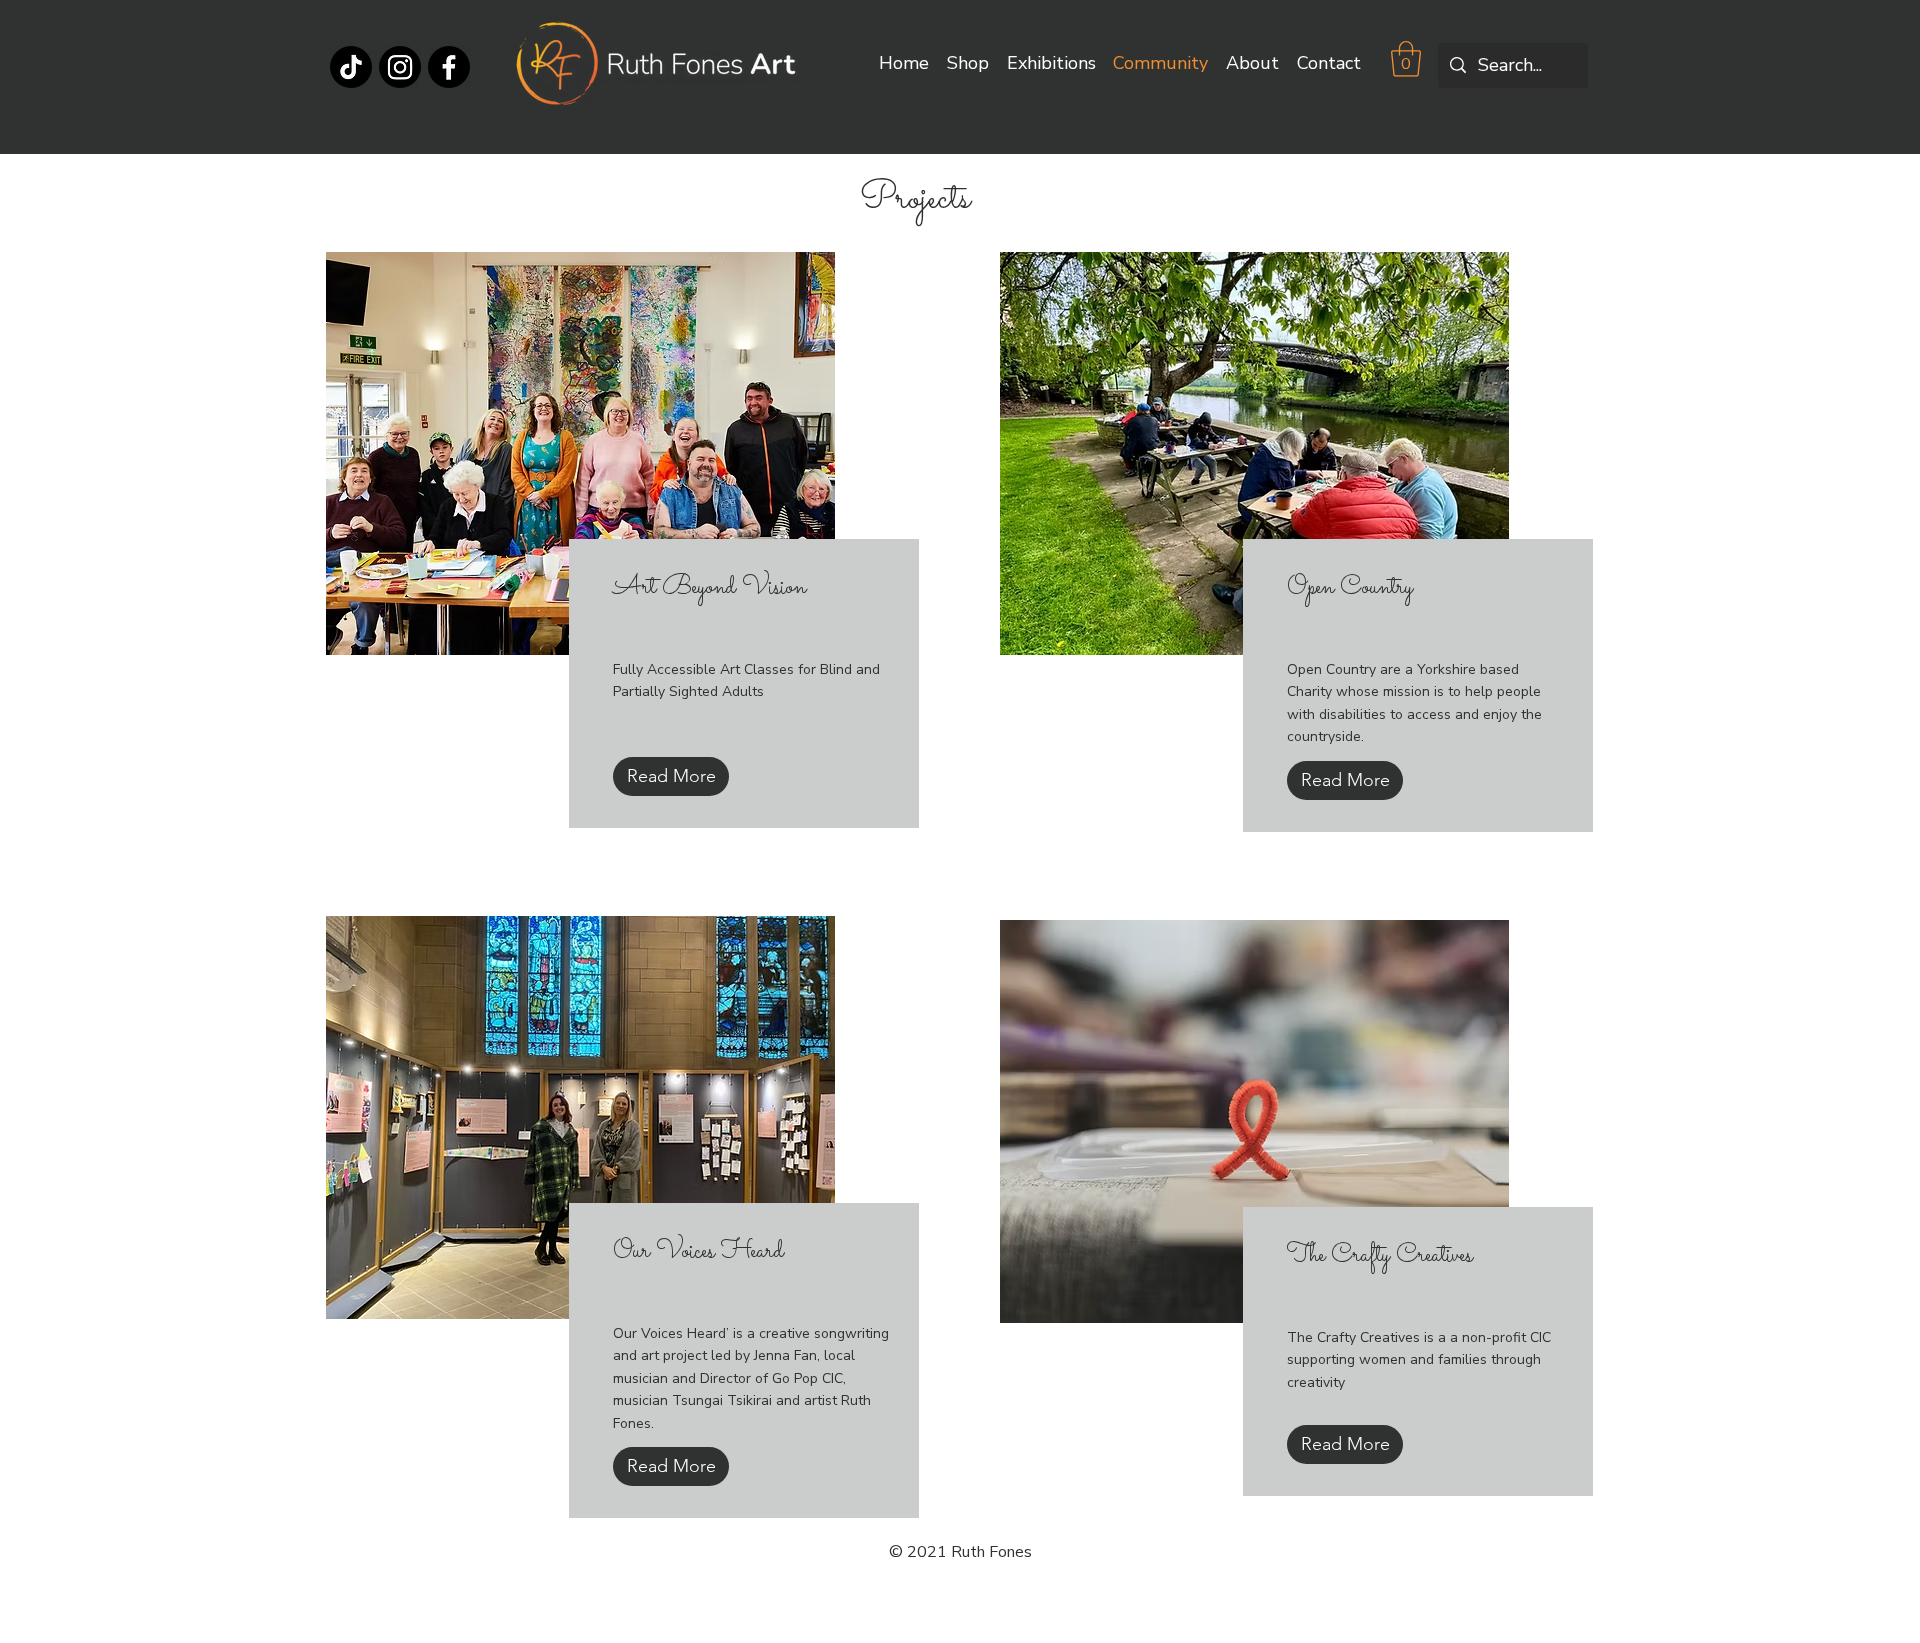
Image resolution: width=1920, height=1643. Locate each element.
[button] (1406, 59)
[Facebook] (449, 67)
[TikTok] (351, 67)
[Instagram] (400, 67)
